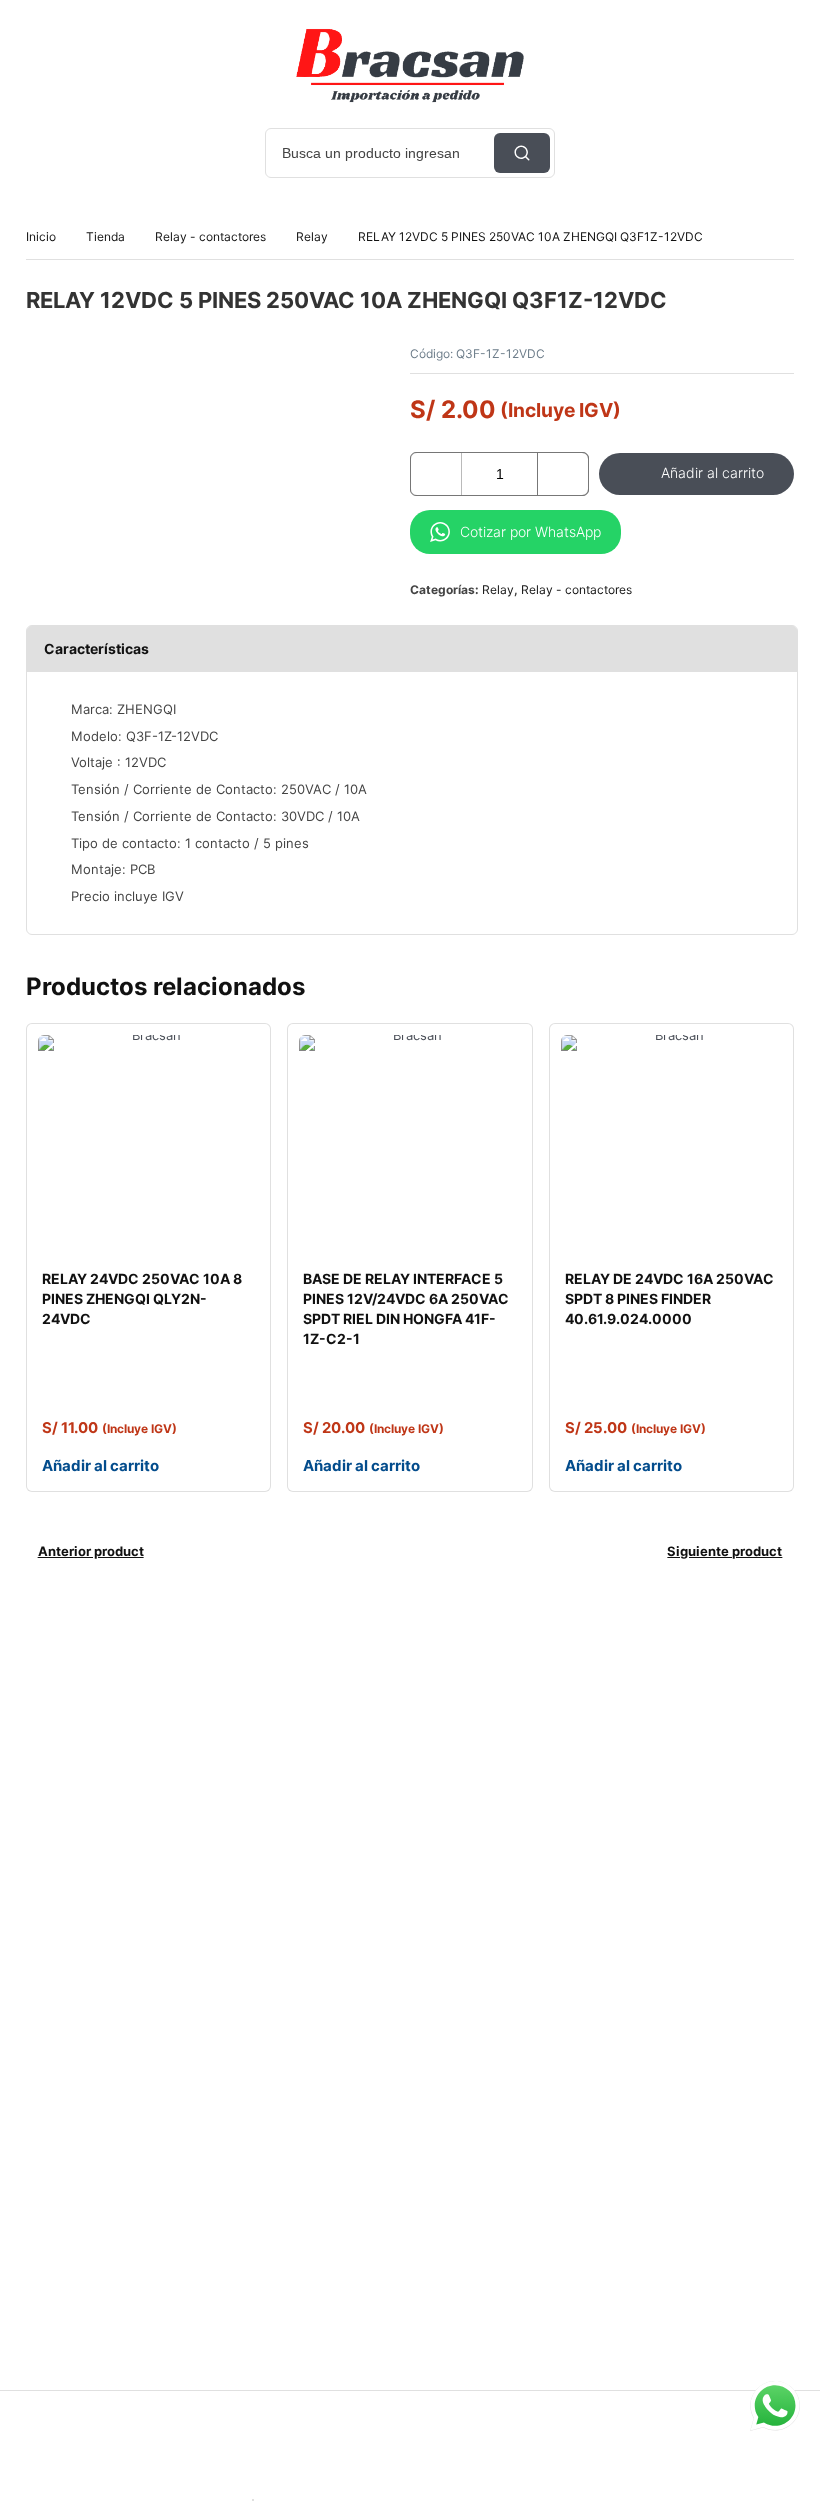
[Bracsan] (410, 65)
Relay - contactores (210, 236)
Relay (312, 236)
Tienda (105, 236)
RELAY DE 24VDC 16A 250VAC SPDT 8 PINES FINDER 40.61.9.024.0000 (669, 1298)
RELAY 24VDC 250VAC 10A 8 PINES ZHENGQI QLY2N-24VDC (142, 1298)
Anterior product (91, 1551)
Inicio (41, 236)
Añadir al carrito (712, 472)
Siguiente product (724, 1551)
